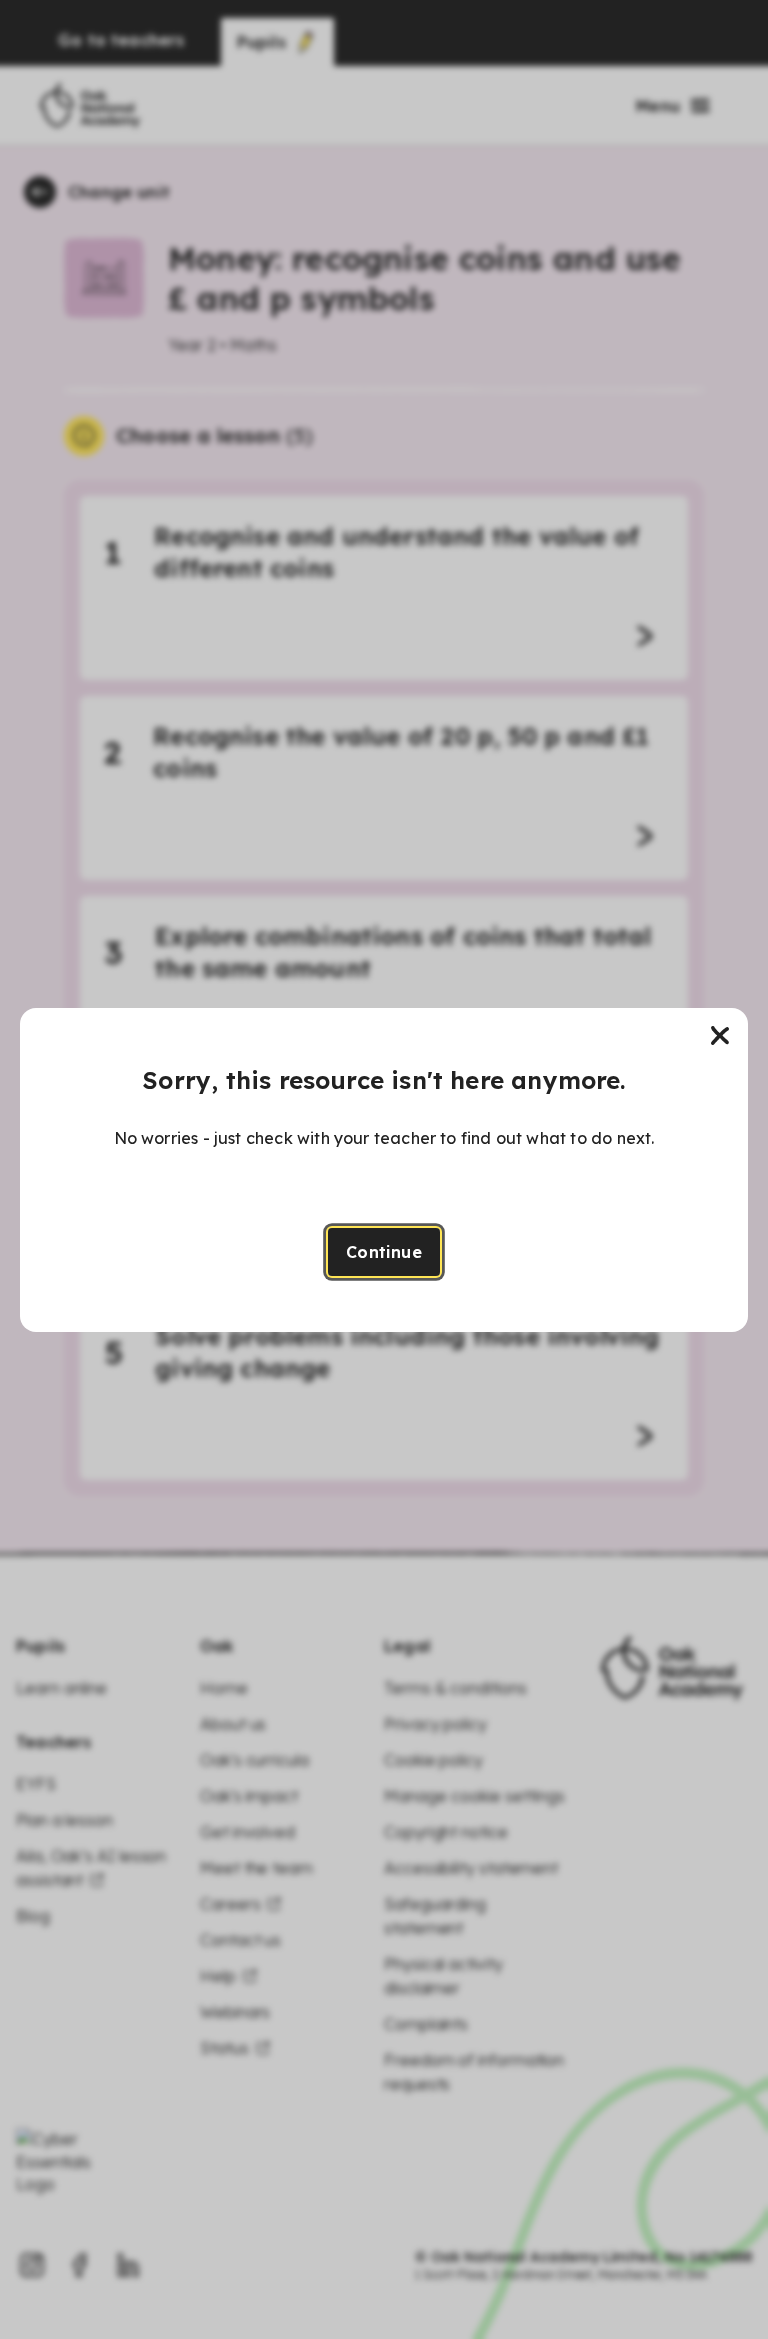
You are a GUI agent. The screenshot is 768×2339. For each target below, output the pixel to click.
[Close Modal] (720, 1036)
